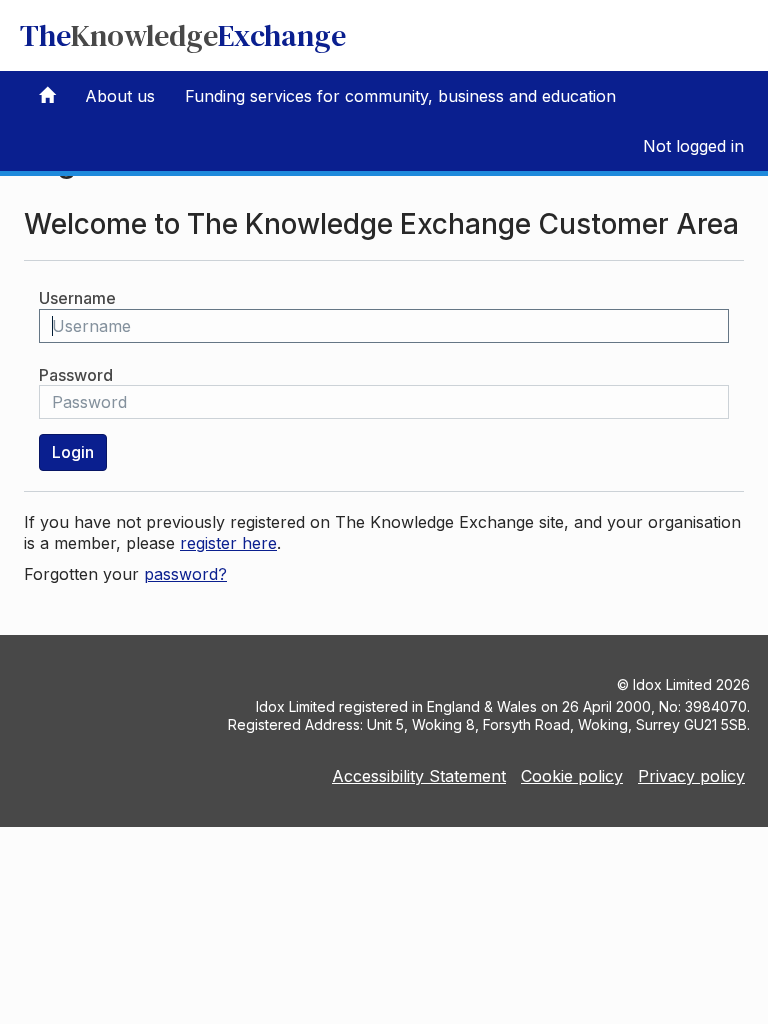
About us (120, 96)
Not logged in (693, 146)
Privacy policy (691, 776)
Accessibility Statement (419, 776)
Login (73, 452)
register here (228, 543)
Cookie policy (572, 776)
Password (76, 375)
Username (77, 298)
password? (185, 574)
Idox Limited (672, 684)
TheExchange (183, 35)
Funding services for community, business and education (400, 96)
